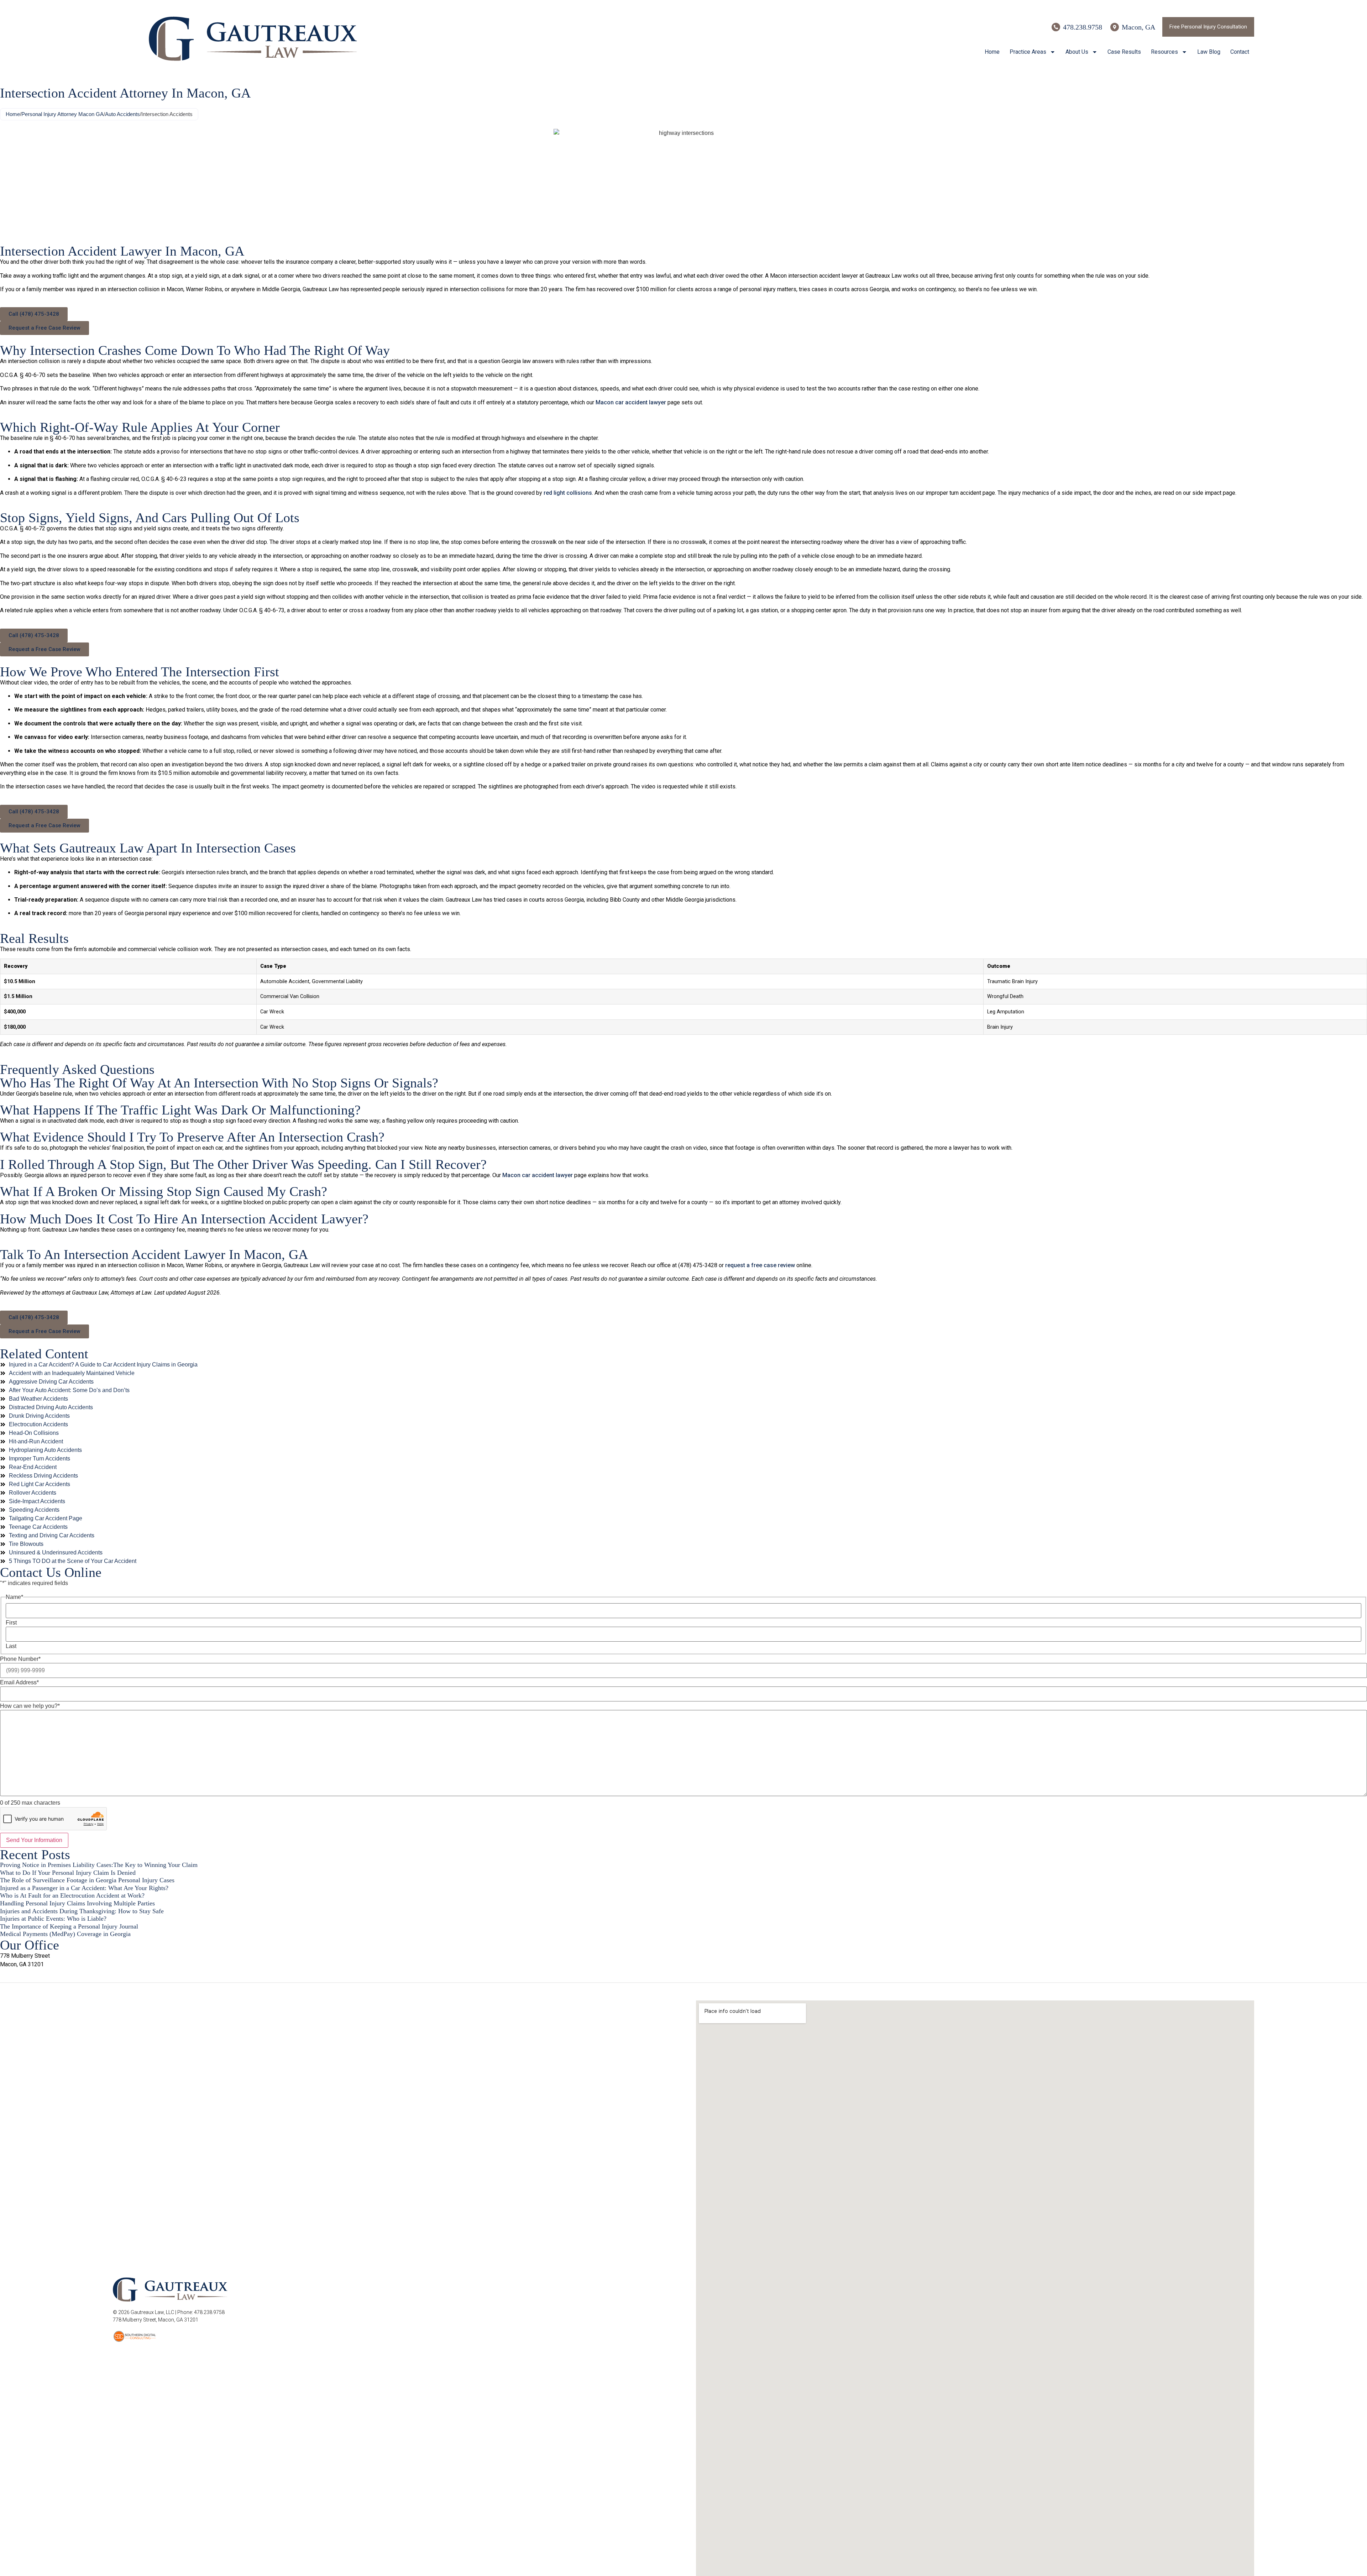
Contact (1240, 52)
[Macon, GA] (1115, 27)
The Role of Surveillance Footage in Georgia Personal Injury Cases (87, 1880)
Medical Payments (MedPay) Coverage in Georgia (65, 1934)
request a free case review (760, 1265)
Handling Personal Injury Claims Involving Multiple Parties (77, 1903)
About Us (1077, 52)
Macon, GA (1138, 27)
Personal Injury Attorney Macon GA (62, 114)
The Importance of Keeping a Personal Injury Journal (69, 1926)
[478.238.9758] (1056, 27)
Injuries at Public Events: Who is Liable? (53, 1919)
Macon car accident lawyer (631, 402)
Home (992, 52)
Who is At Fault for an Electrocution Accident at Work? (72, 1895)
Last (11, 1646)
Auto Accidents (122, 114)
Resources (1164, 52)
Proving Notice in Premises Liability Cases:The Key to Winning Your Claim (99, 1865)
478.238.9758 (1083, 27)
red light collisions (568, 493)
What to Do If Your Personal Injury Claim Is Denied (68, 1873)
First (11, 1623)
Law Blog (1209, 52)
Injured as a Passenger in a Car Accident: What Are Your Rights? (84, 1888)
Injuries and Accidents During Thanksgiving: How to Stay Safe (82, 1911)
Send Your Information (34, 1840)
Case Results (1124, 52)
